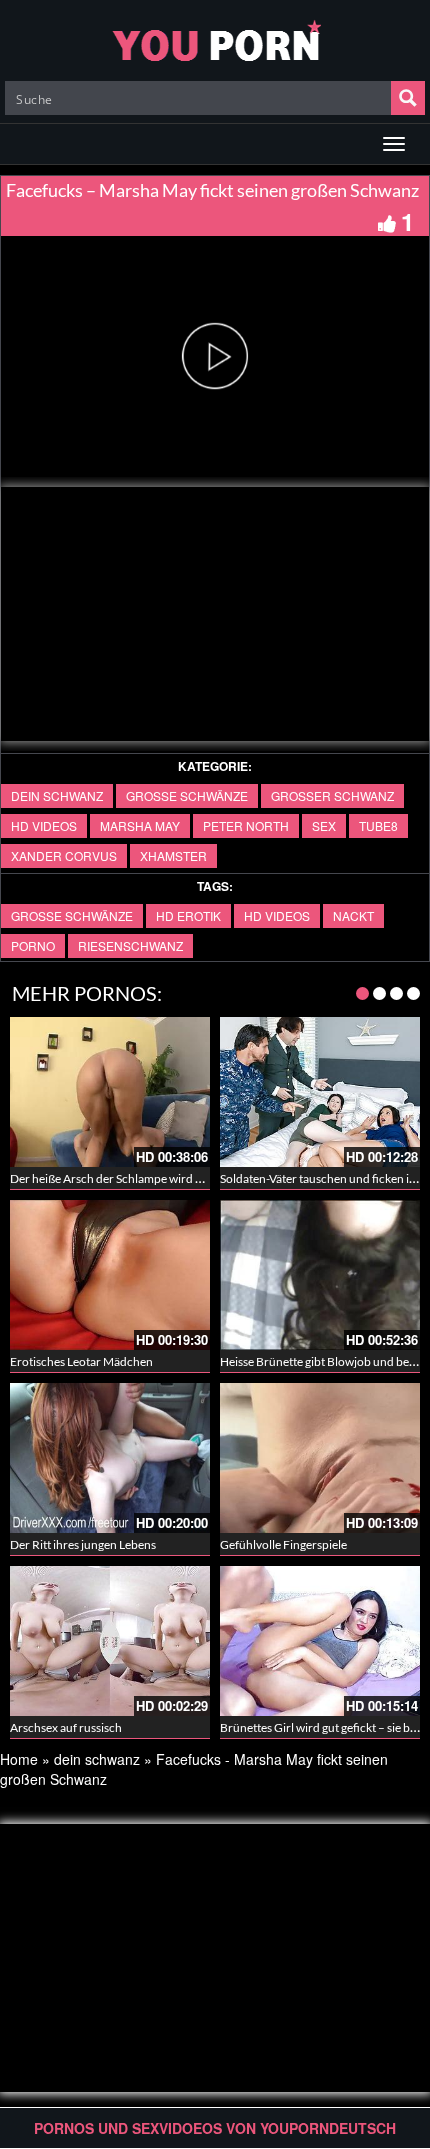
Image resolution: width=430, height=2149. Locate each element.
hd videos (277, 915)
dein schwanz (57, 795)
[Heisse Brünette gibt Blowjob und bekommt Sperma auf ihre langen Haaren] (320, 1275)
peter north (246, 825)
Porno (33, 945)
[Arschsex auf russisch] (110, 1641)
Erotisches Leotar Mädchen (81, 1361)
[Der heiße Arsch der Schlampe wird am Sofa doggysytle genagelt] (110, 1092)
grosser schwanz (332, 795)
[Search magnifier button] (408, 98)
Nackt (353, 915)
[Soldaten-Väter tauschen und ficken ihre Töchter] (320, 1092)
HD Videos (44, 825)
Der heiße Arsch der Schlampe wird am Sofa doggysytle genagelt (175, 1178)
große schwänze (187, 795)
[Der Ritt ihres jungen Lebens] (110, 1458)
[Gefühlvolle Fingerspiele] (320, 1458)
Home (19, 1759)
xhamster (173, 855)
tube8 (378, 825)
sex (324, 825)
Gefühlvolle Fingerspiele (283, 1544)
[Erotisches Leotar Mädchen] (110, 1275)
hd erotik (188, 915)
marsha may (140, 825)
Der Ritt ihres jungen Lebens (83, 1544)
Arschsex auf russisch (66, 1727)
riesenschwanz (130, 945)
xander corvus (64, 855)
